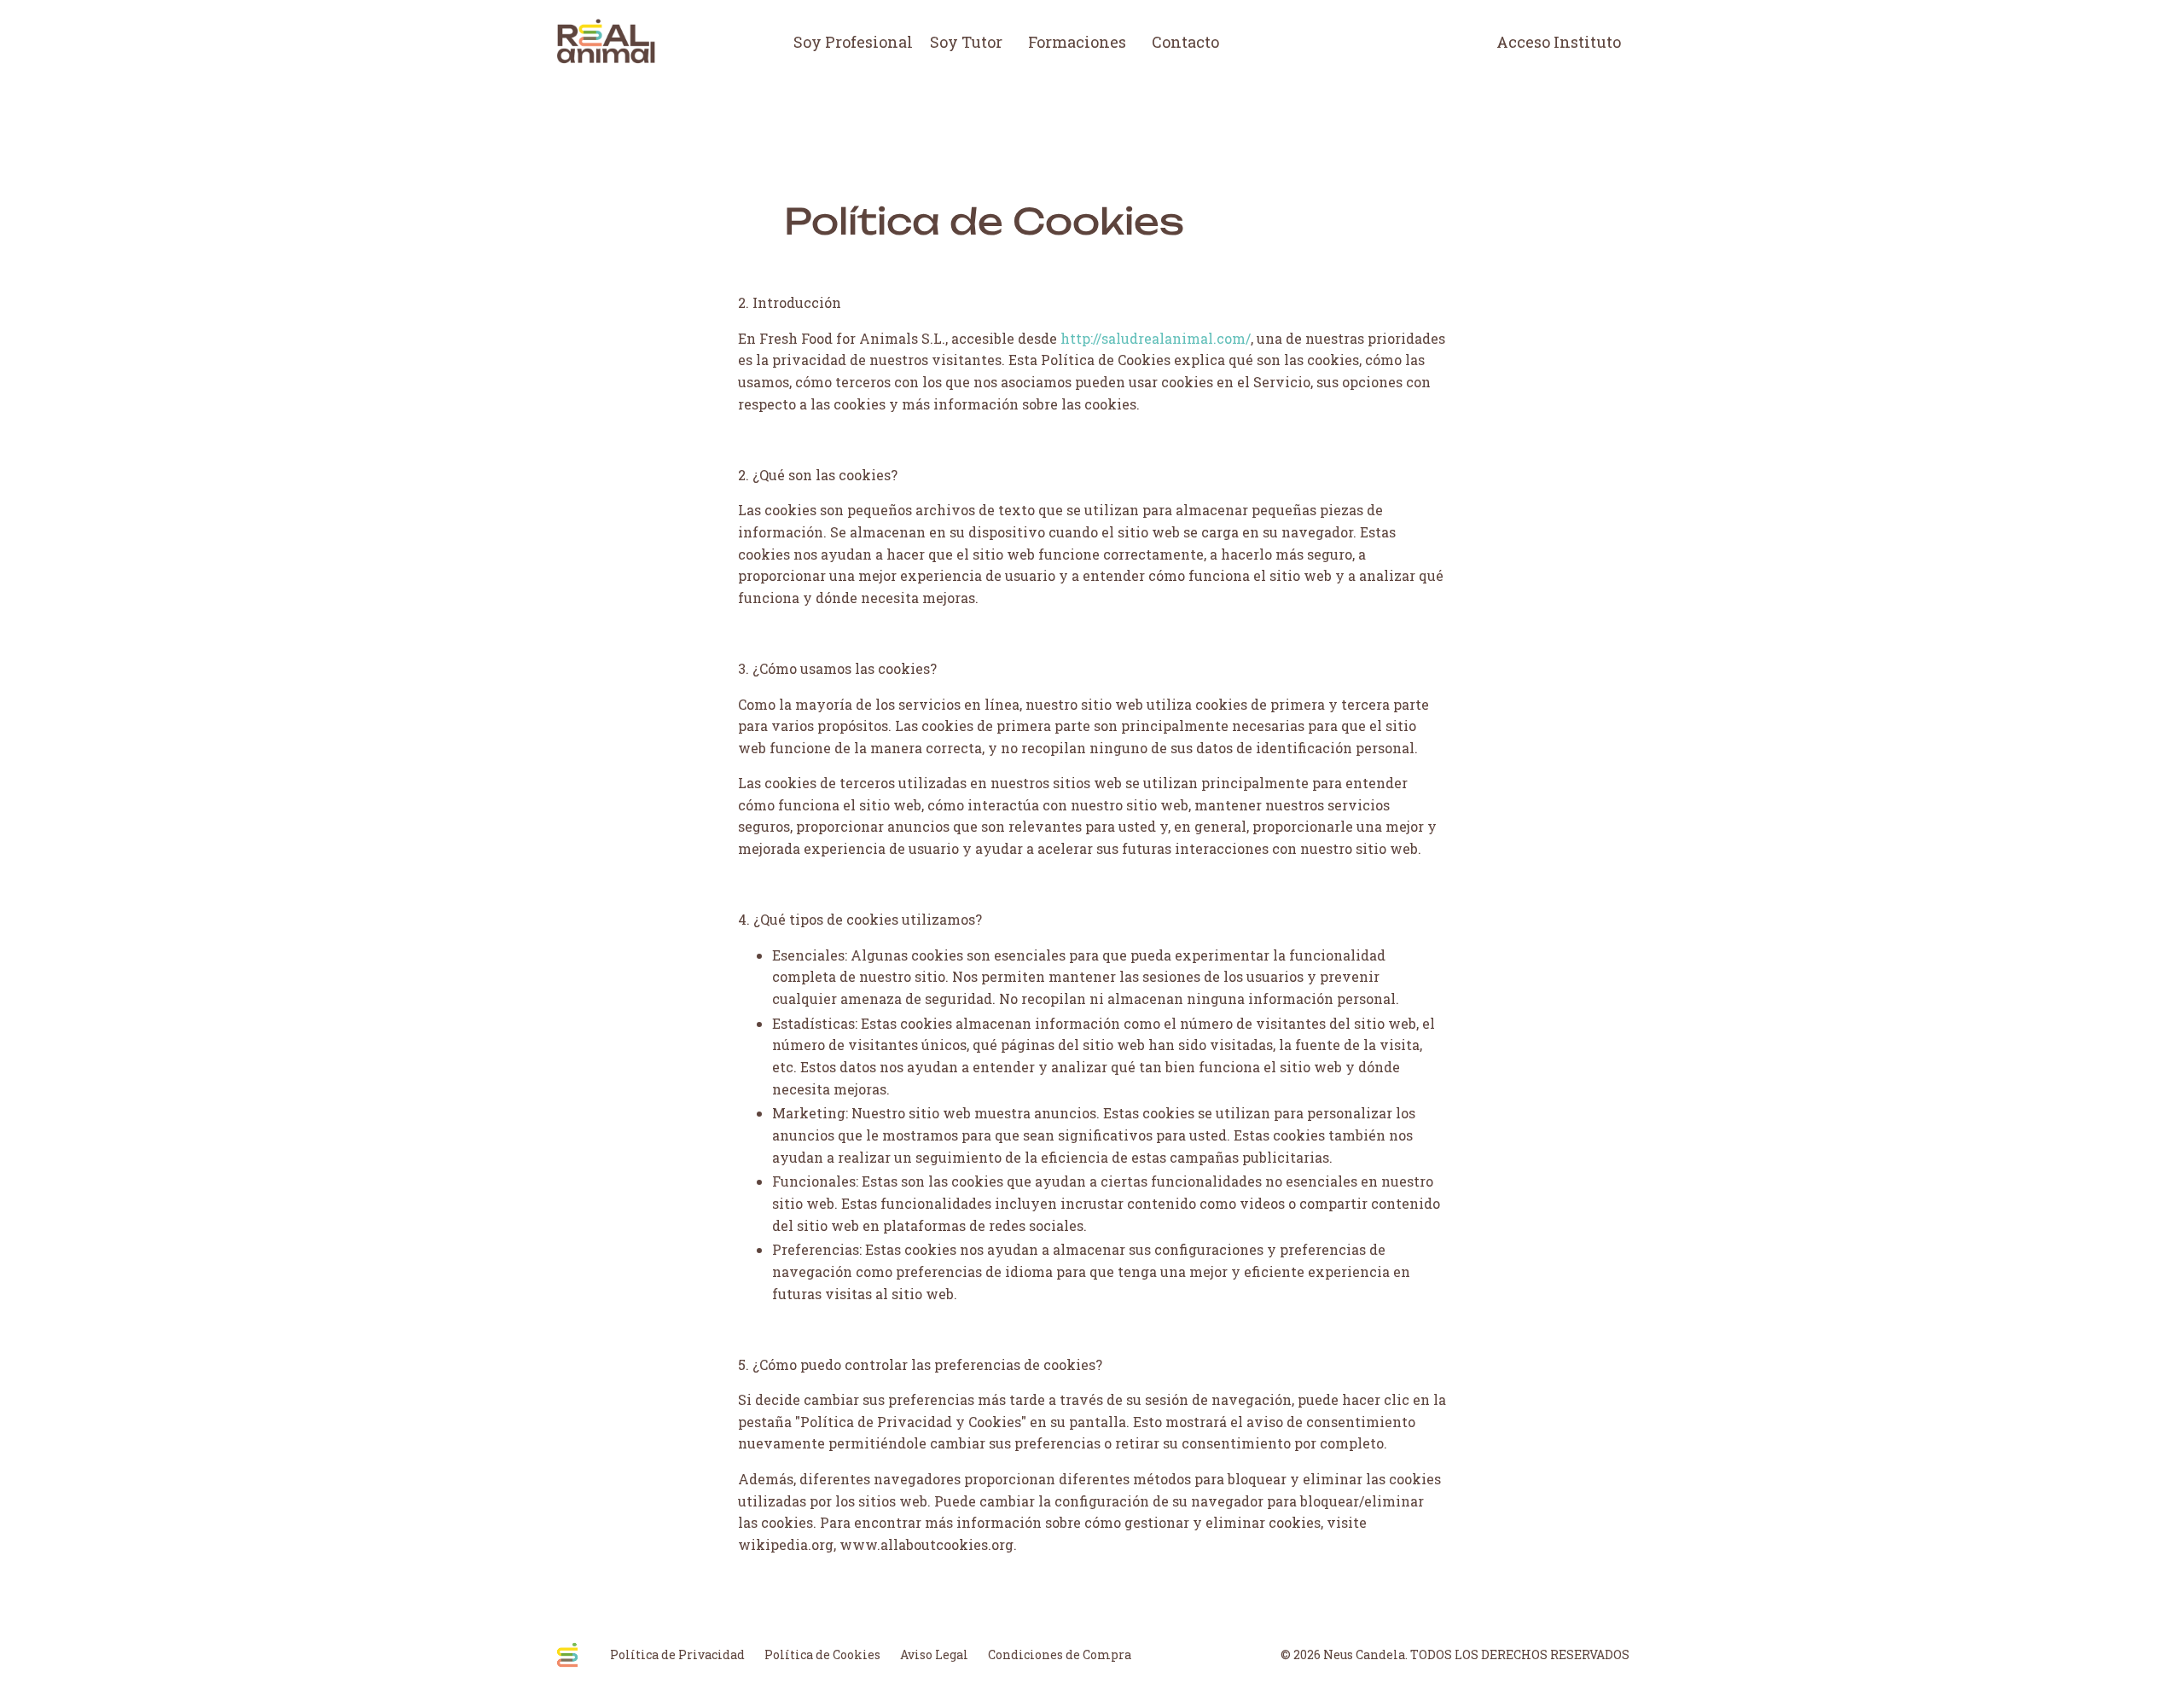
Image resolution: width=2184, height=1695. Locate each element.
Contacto (1185, 42)
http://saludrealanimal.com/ (1156, 338)
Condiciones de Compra (1060, 1654)
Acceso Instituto (1559, 42)
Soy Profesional (853, 42)
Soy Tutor (966, 42)
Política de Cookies (822, 1654)
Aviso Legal (934, 1654)
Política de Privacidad (677, 1654)
